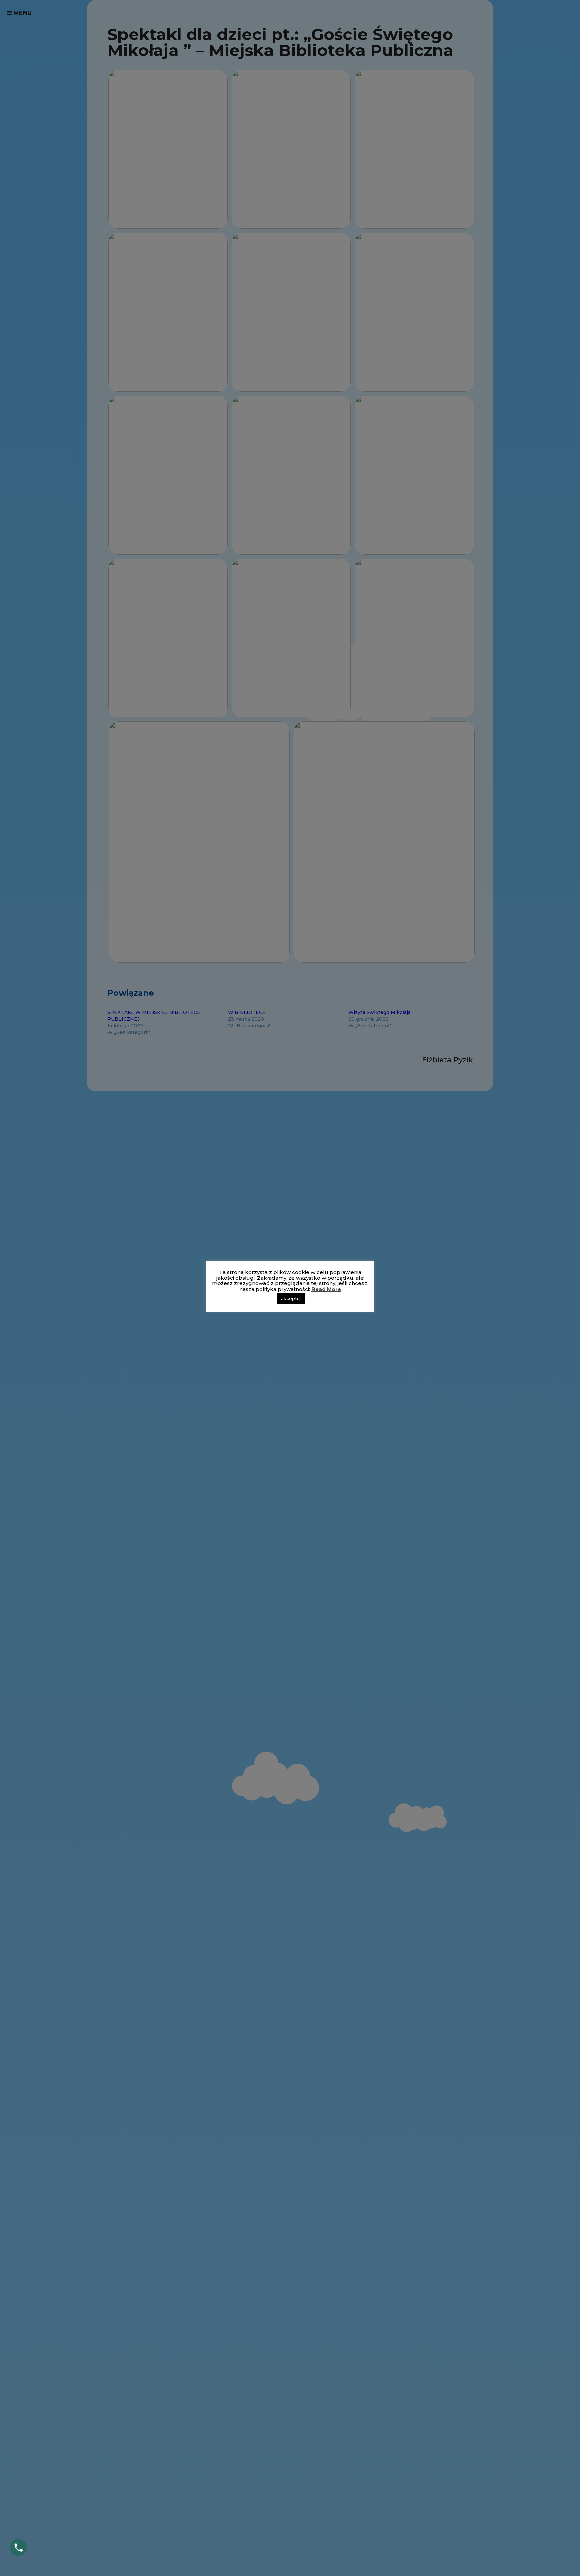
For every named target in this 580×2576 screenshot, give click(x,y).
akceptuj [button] (291, 1298)
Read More (326, 1289)
